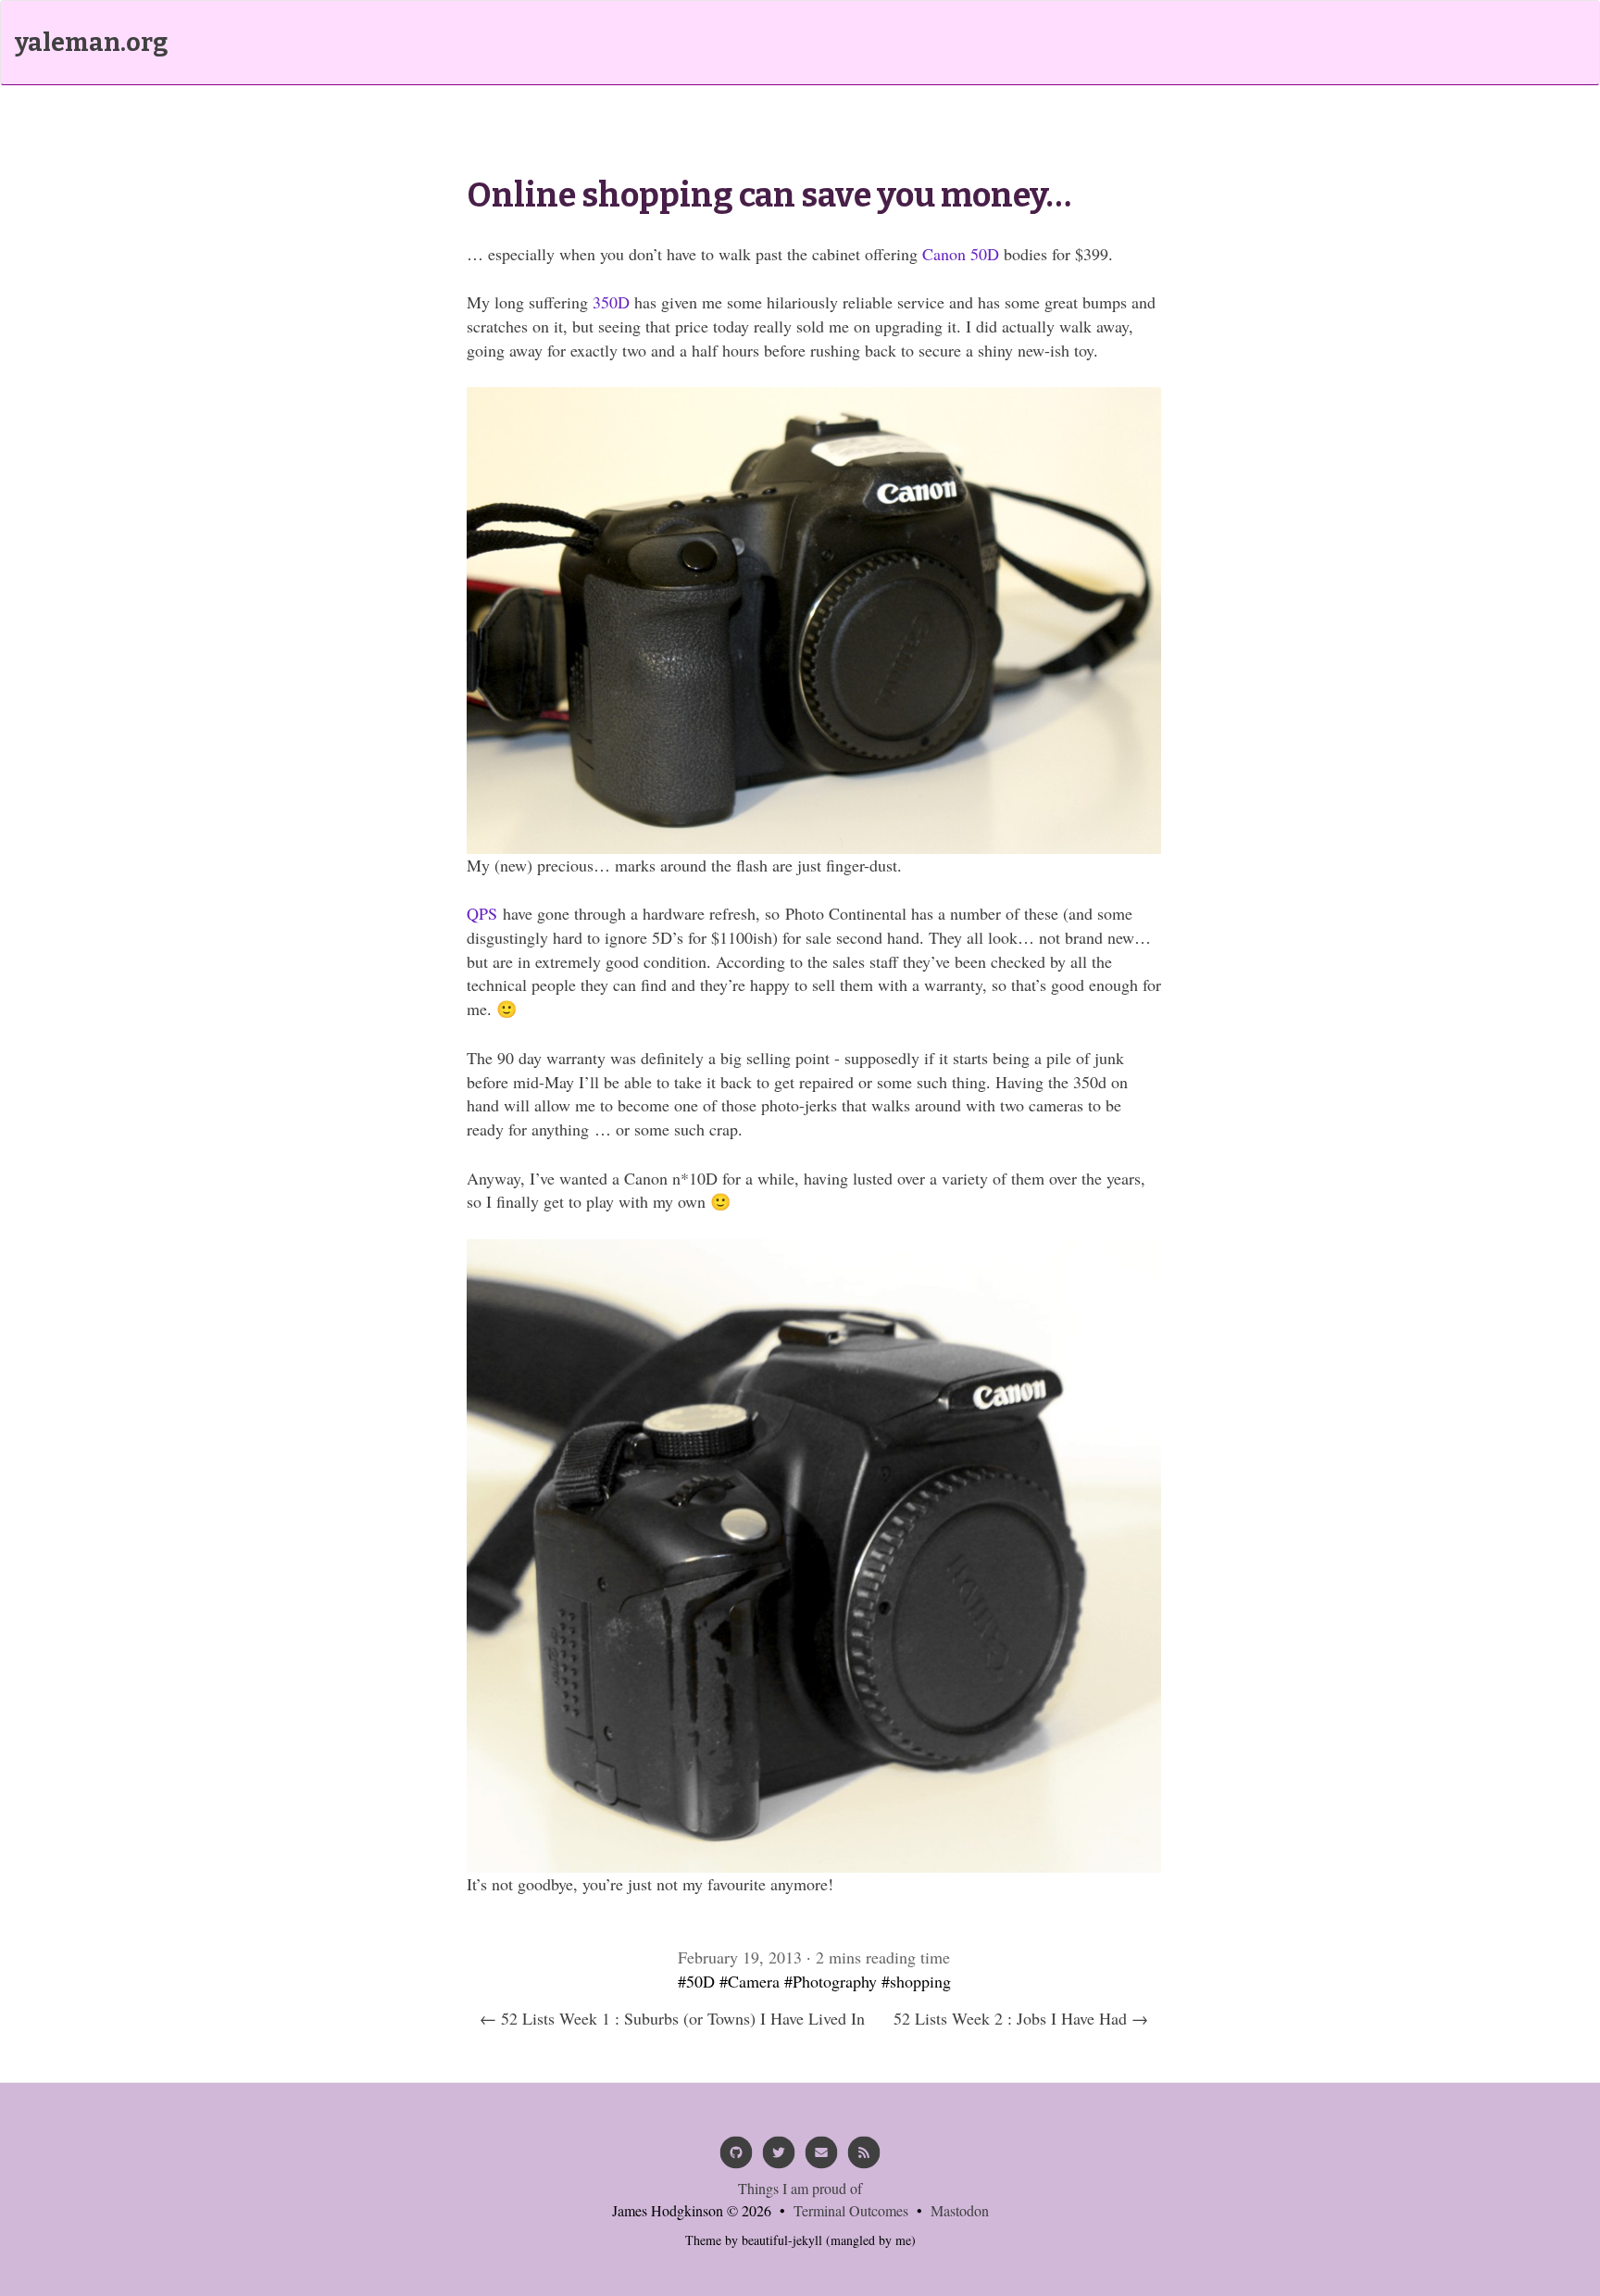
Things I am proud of (800, 2188)
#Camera (750, 1981)
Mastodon (960, 2210)
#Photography (831, 1981)
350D (611, 302)
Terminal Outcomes (851, 2210)
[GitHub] (736, 2159)
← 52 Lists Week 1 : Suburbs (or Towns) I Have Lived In (672, 2018)
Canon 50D (961, 254)
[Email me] (821, 2159)
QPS (482, 913)
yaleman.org (91, 43)
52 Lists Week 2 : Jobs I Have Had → (1021, 2018)
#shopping (916, 1981)
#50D (696, 1981)
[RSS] (864, 2159)
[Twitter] (779, 2159)
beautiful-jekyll (782, 2240)
